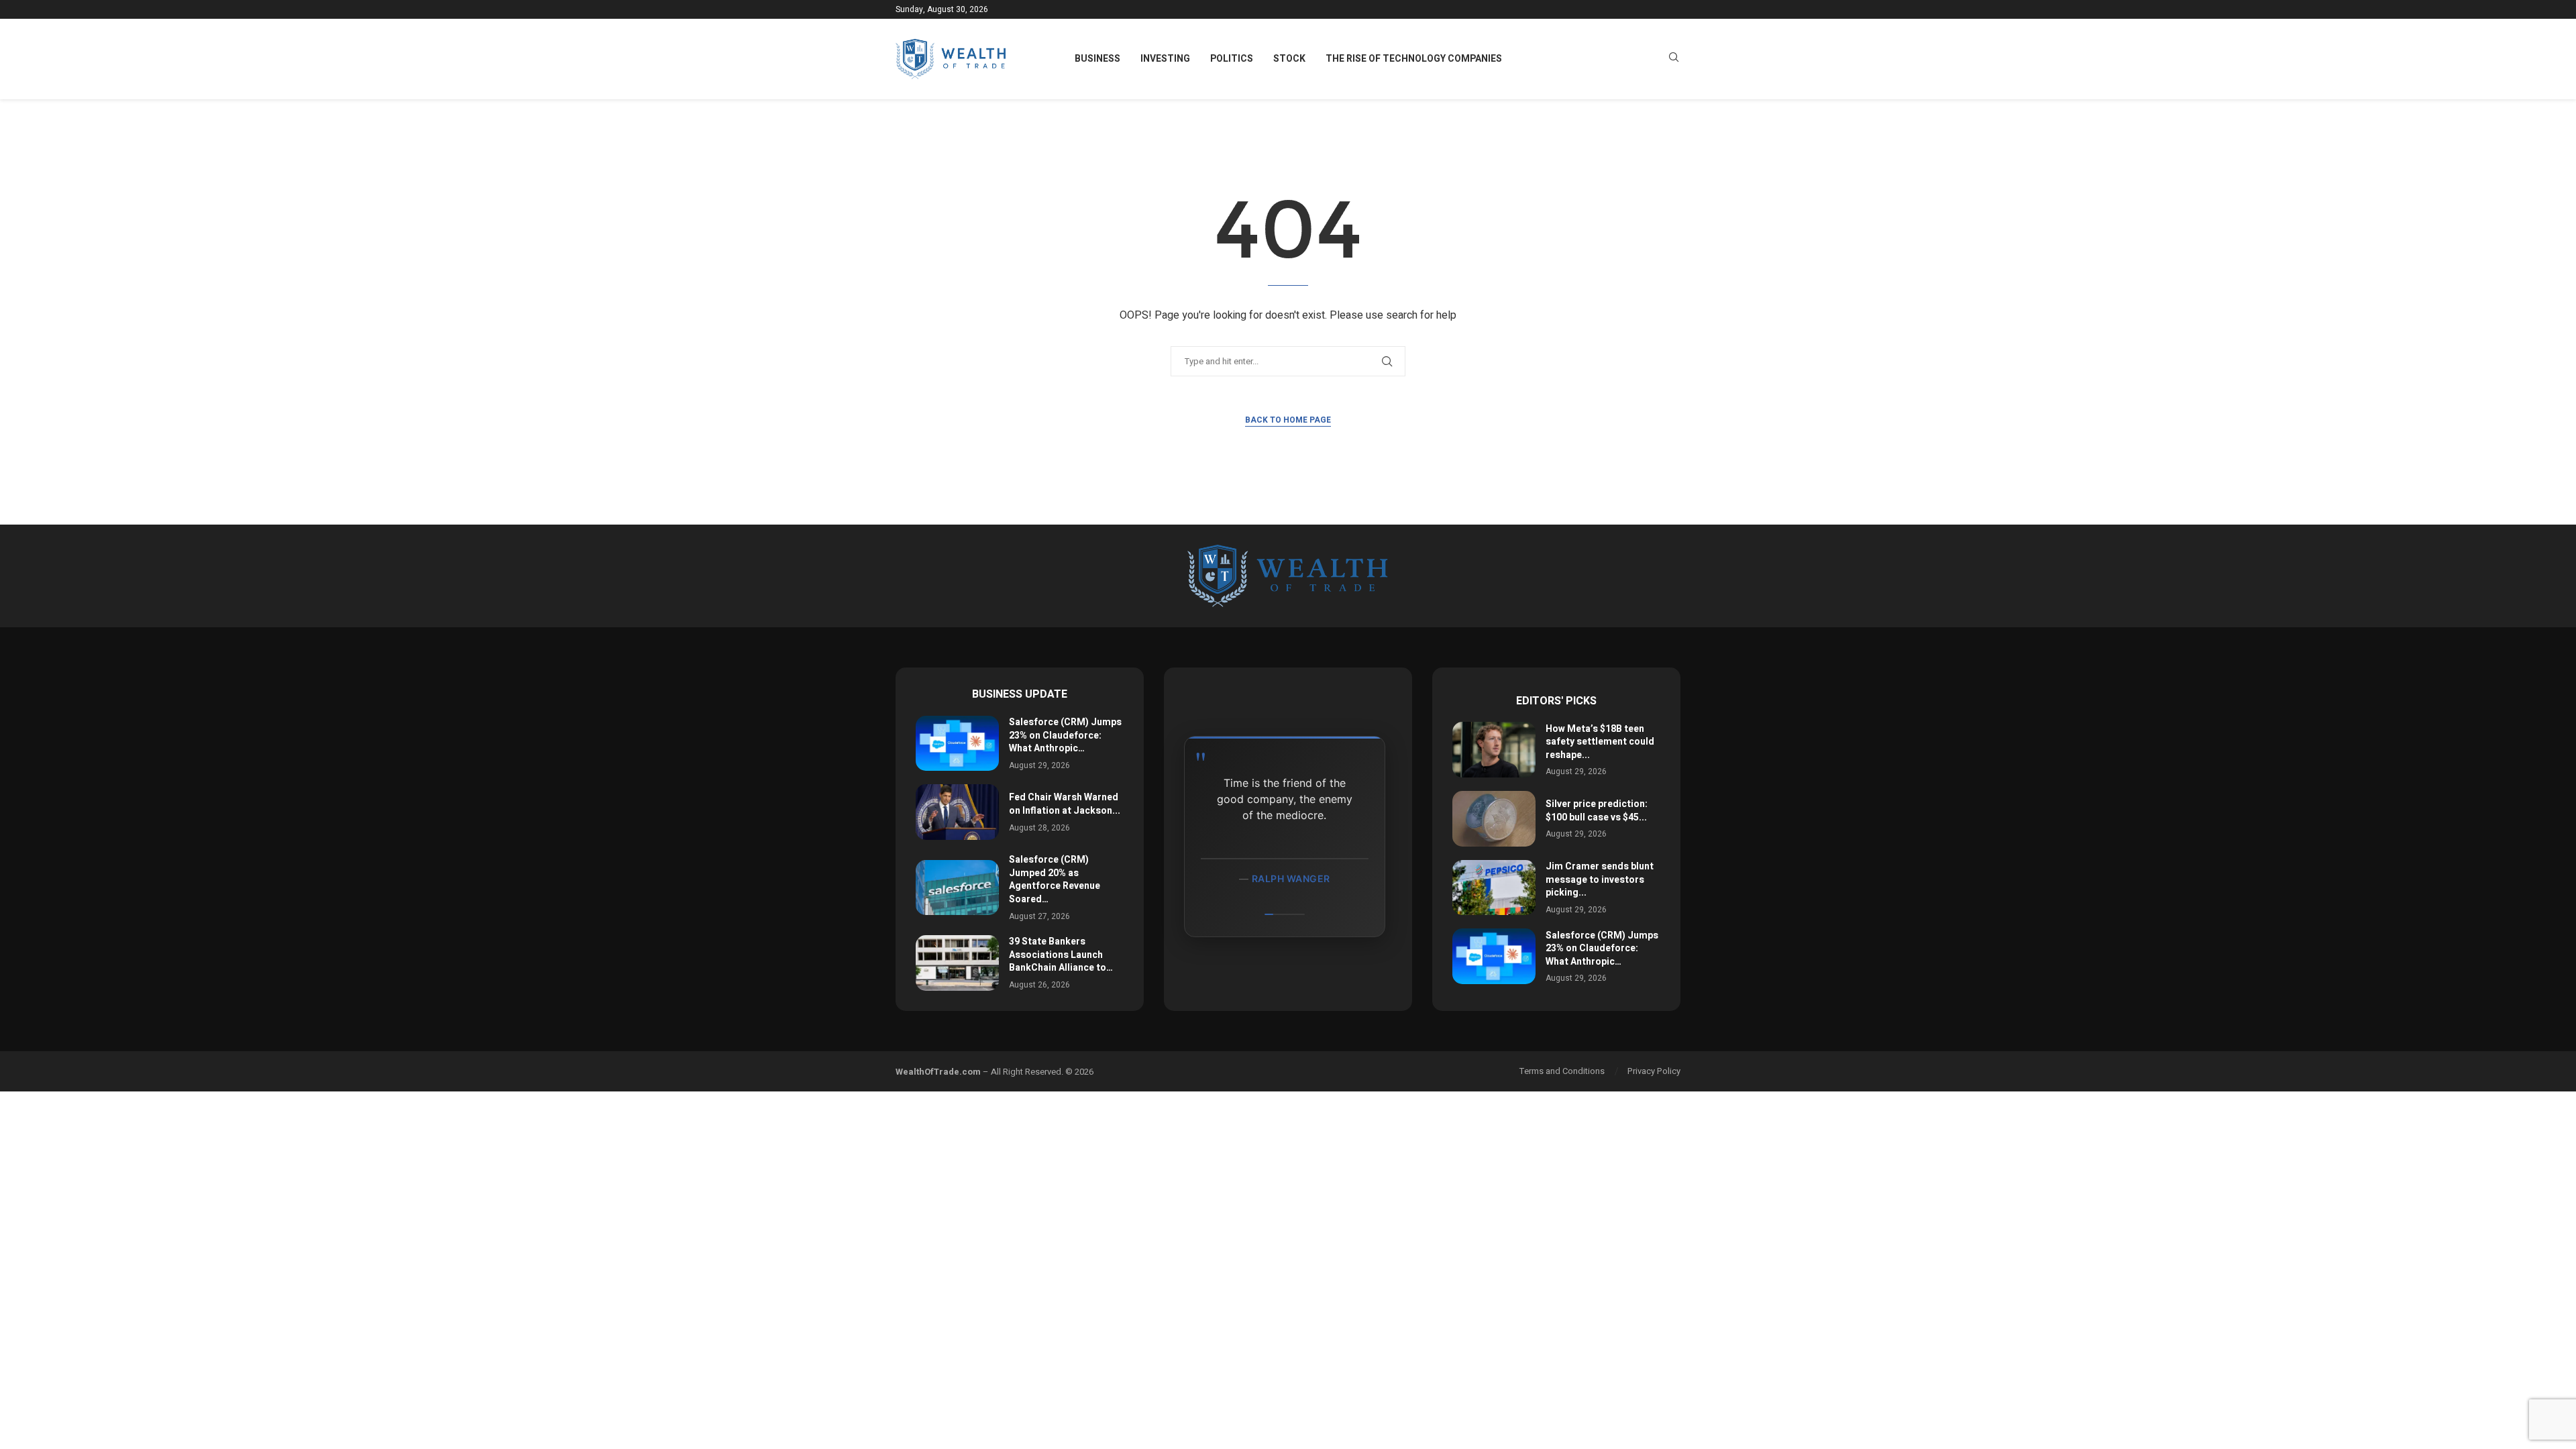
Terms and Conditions (1562, 1071)
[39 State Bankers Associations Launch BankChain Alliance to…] (957, 963)
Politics (1232, 59)
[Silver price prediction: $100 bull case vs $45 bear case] (1494, 819)
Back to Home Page (1288, 420)
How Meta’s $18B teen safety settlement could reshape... (1600, 742)
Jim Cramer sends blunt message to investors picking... (1600, 879)
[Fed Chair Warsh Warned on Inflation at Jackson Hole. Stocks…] (957, 812)
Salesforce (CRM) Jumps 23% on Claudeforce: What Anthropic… (1065, 735)
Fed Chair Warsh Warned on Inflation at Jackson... (1065, 804)
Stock (1289, 59)
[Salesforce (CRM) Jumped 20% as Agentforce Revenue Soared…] (957, 888)
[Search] (1674, 59)
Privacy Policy (1654, 1071)
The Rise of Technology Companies (1414, 59)
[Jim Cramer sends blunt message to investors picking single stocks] (1494, 888)
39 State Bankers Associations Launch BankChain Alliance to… (1061, 955)
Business (1097, 59)
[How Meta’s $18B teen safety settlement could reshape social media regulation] (1494, 750)
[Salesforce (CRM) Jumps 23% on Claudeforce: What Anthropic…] (957, 744)
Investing (1165, 59)
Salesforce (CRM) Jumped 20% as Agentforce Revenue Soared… (1055, 879)
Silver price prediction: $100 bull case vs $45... (1597, 811)
